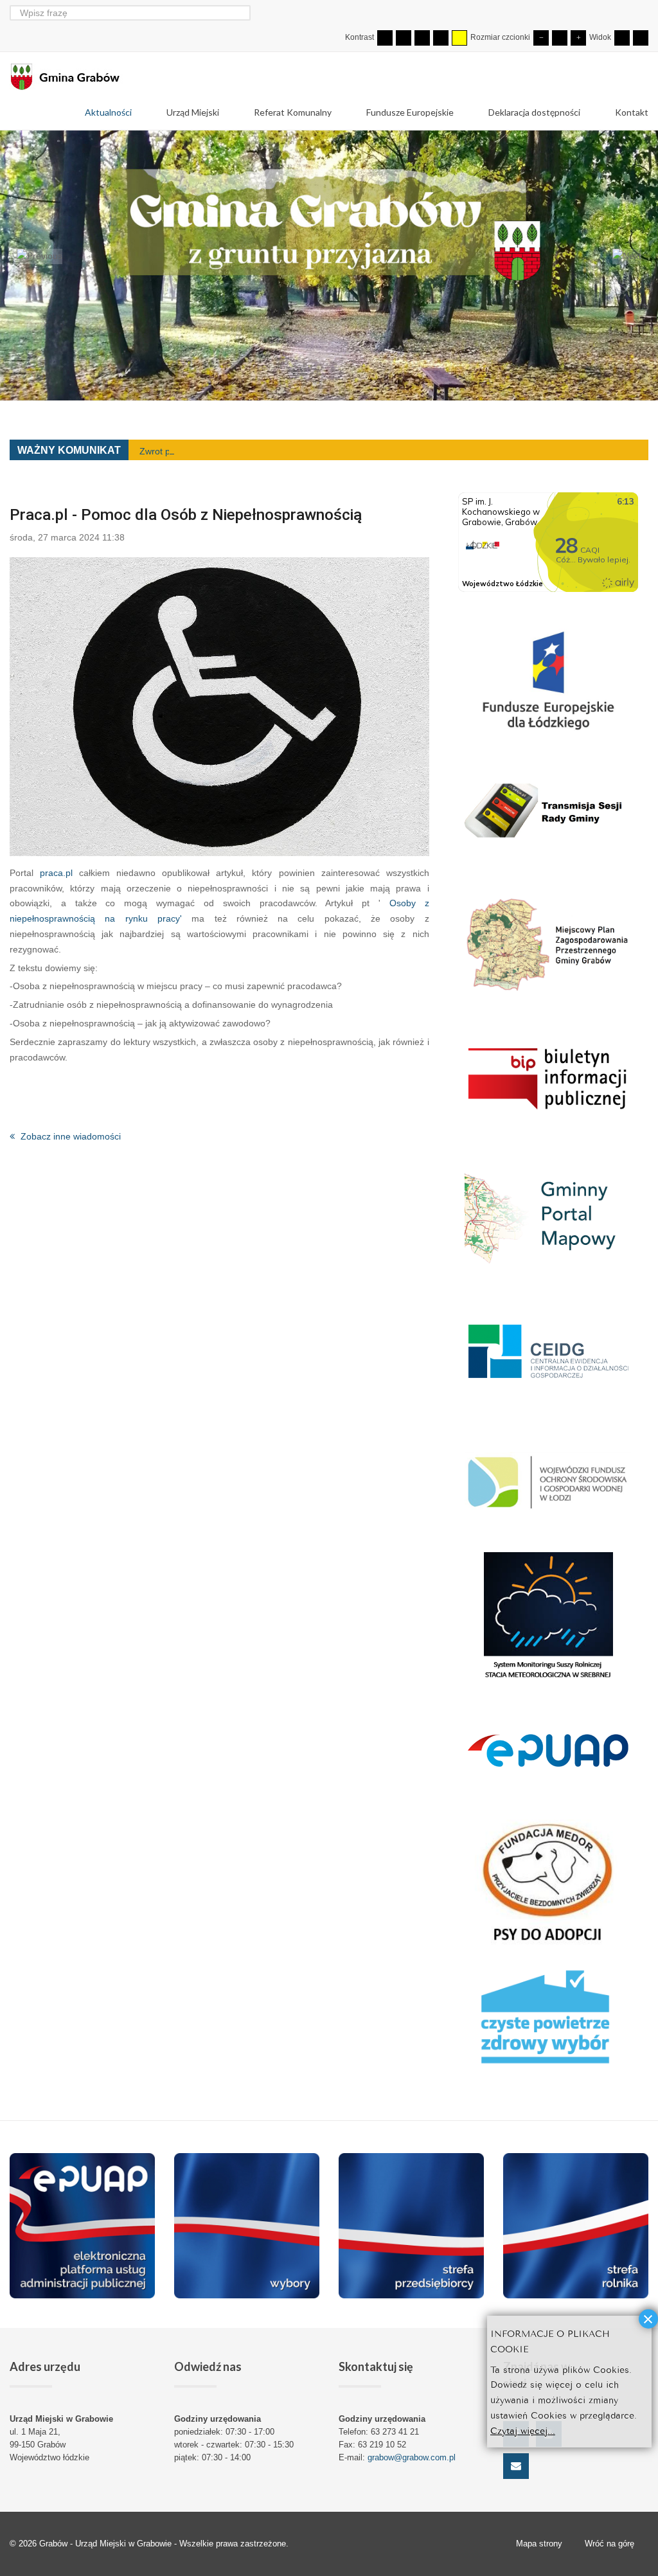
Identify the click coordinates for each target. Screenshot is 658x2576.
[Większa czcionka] (578, 38)
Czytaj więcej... (523, 2430)
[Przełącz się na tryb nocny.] (404, 38)
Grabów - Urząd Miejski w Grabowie (107, 2544)
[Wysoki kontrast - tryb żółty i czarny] (459, 38)
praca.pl (56, 873)
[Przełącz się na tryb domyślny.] (385, 38)
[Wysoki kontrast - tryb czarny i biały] (422, 38)
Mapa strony (539, 2544)
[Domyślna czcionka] (560, 38)
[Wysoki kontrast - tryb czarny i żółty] (441, 38)
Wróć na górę (609, 2544)
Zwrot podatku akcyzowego (195, 451)
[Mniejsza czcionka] (541, 38)
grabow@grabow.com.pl (412, 2457)
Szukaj (243, 13)
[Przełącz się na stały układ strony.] (622, 38)
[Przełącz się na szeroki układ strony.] (641, 38)
